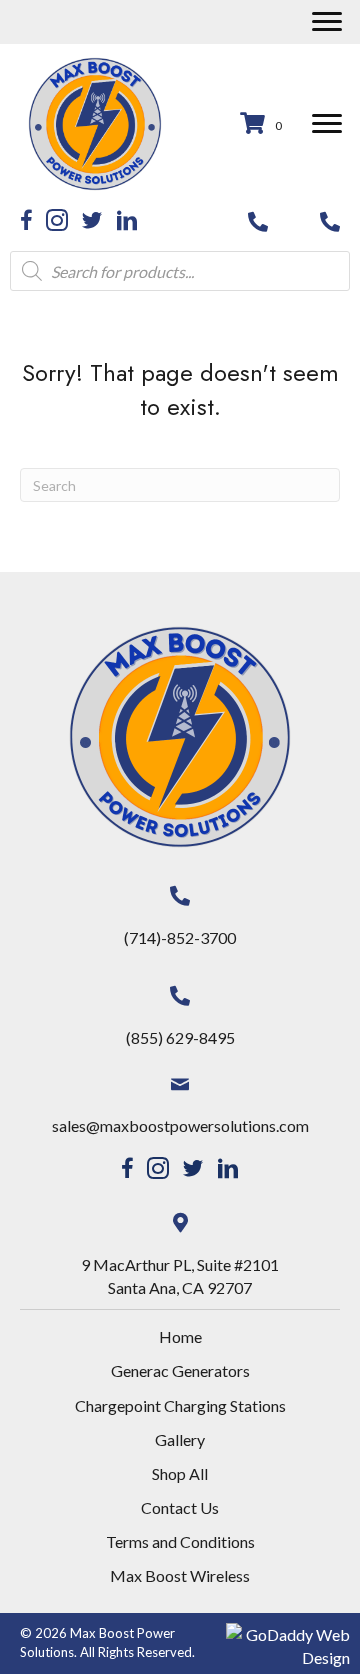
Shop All (180, 1473)
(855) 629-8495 (180, 1037)
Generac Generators (180, 1370)
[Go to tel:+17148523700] (258, 220)
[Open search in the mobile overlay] (180, 271)
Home (180, 1336)
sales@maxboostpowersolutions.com (180, 1125)
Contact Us (180, 1507)
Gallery (180, 1439)
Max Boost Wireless (180, 1575)
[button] (327, 22)
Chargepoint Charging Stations (180, 1405)
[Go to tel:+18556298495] (330, 220)
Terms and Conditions (180, 1541)
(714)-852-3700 (180, 937)
